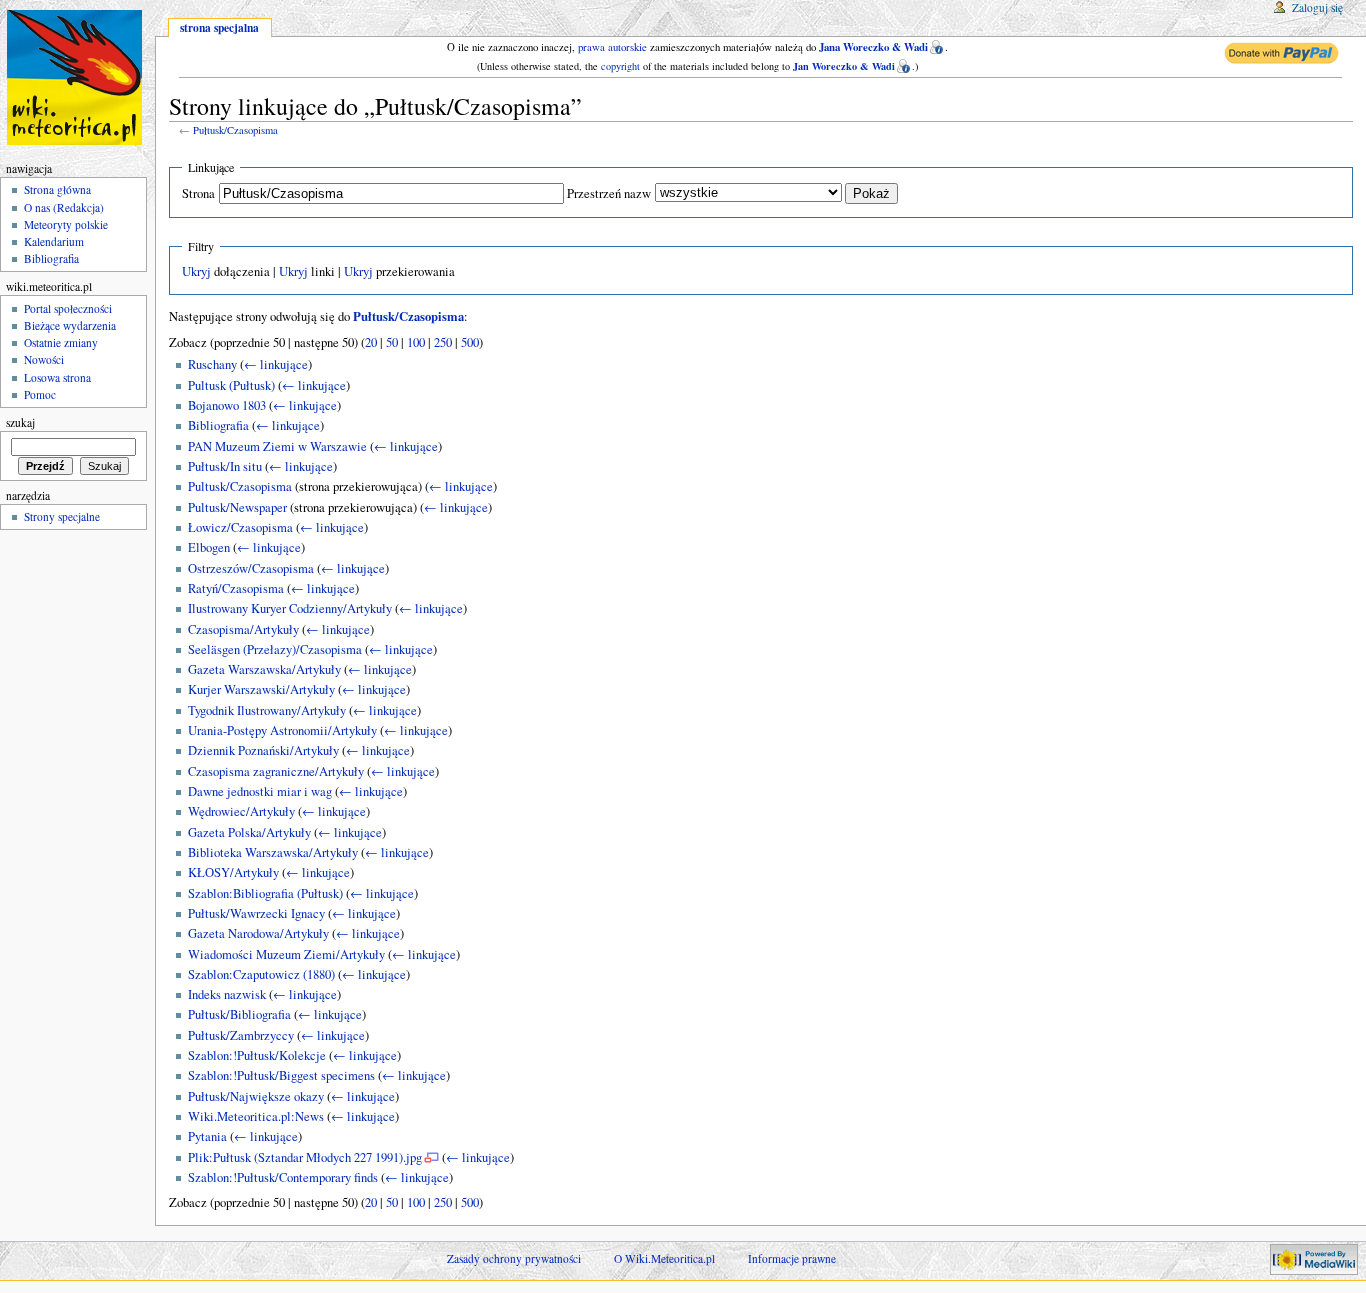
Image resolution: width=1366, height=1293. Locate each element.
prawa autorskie (612, 47)
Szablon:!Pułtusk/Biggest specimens (281, 1075)
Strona (198, 193)
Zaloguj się (1317, 7)
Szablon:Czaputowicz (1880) (261, 974)
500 (470, 342)
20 (371, 342)
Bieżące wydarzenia (70, 325)
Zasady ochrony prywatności (514, 1258)
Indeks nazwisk (227, 994)
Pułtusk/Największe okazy (256, 1096)
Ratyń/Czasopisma (236, 588)
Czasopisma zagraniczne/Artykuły (276, 771)
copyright (620, 66)
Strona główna (57, 189)
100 (416, 342)
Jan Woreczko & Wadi (844, 66)
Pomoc (40, 394)
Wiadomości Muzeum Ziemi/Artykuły (286, 954)
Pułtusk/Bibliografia (239, 1014)
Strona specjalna (219, 27)
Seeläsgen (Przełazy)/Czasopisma (275, 649)
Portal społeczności (68, 308)
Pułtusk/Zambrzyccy (241, 1035)
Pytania (207, 1136)
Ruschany (212, 364)
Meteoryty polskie (66, 224)
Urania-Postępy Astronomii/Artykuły (282, 730)
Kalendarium (54, 241)
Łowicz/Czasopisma (240, 527)
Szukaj (20, 422)
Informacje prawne (792, 1258)
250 (443, 342)
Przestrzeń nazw (609, 193)
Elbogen (209, 547)
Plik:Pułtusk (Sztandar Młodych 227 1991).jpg (305, 1157)
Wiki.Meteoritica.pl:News (256, 1116)
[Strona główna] (77, 77)
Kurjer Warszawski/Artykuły (261, 689)
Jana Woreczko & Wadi (873, 47)
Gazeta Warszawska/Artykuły (264, 669)
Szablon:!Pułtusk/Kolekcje (257, 1055)
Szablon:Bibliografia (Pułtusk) (265, 893)
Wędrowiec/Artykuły (241, 811)
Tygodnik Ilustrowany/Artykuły (267, 710)
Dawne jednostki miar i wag (260, 791)
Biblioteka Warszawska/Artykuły (273, 852)
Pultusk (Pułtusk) (231, 385)
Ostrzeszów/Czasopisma (251, 568)
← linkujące (276, 364)
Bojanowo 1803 (227, 405)
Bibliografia (218, 425)
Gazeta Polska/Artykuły (249, 832)
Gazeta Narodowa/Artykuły (258, 933)
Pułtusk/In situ (225, 466)
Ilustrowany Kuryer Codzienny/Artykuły (290, 608)
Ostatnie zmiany (61, 342)
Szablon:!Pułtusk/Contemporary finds (283, 1177)
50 (392, 342)
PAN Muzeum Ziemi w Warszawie (277, 446)
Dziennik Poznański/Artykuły (263, 750)
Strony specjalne (62, 516)
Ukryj (196, 271)
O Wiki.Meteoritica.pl (664, 1258)
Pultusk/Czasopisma (240, 486)
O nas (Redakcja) (64, 207)
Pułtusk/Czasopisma (235, 130)
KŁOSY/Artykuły (233, 872)
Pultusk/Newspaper (237, 507)
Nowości (44, 359)
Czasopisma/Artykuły (243, 629)
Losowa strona (57, 377)
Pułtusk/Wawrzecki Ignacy (256, 913)
